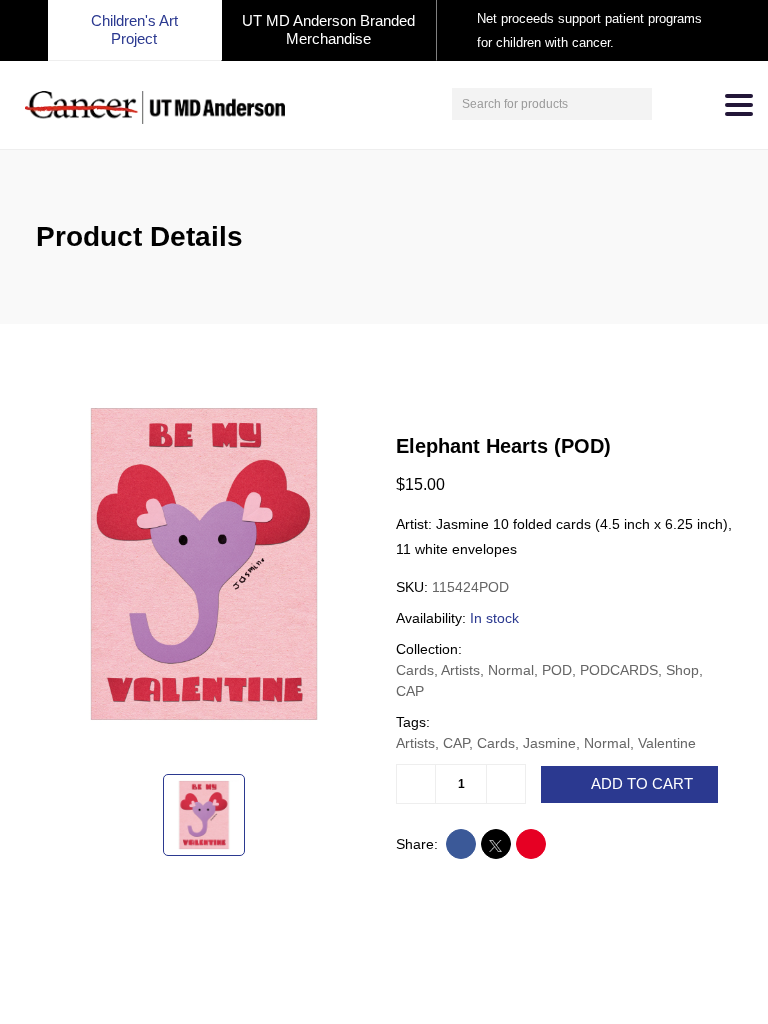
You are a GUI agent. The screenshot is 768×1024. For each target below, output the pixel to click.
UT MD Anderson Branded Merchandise (328, 29)
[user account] (670, 104)
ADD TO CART (642, 784)
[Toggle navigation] (739, 105)
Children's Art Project (134, 29)
